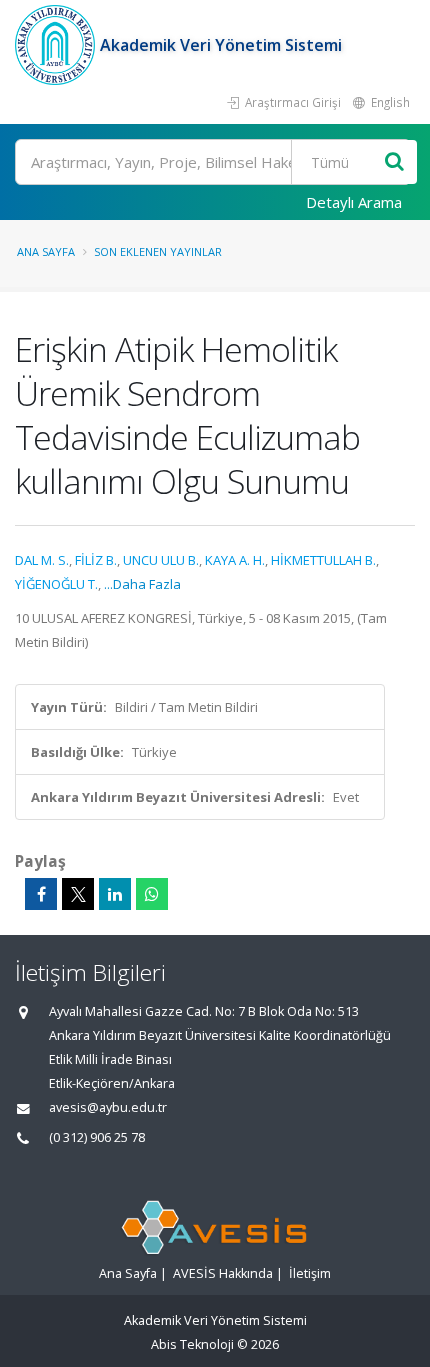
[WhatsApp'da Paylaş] (152, 894)
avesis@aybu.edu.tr (108, 1107)
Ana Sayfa (46, 251)
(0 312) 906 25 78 (97, 1137)
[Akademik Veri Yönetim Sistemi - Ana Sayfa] (57, 45)
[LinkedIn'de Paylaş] (115, 894)
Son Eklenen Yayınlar (158, 251)
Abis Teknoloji (192, 1344)
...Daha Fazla (142, 584)
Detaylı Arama (354, 202)
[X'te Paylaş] (78, 894)
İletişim (310, 1273)
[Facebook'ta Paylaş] (41, 894)
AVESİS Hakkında (223, 1273)
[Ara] (394, 162)
